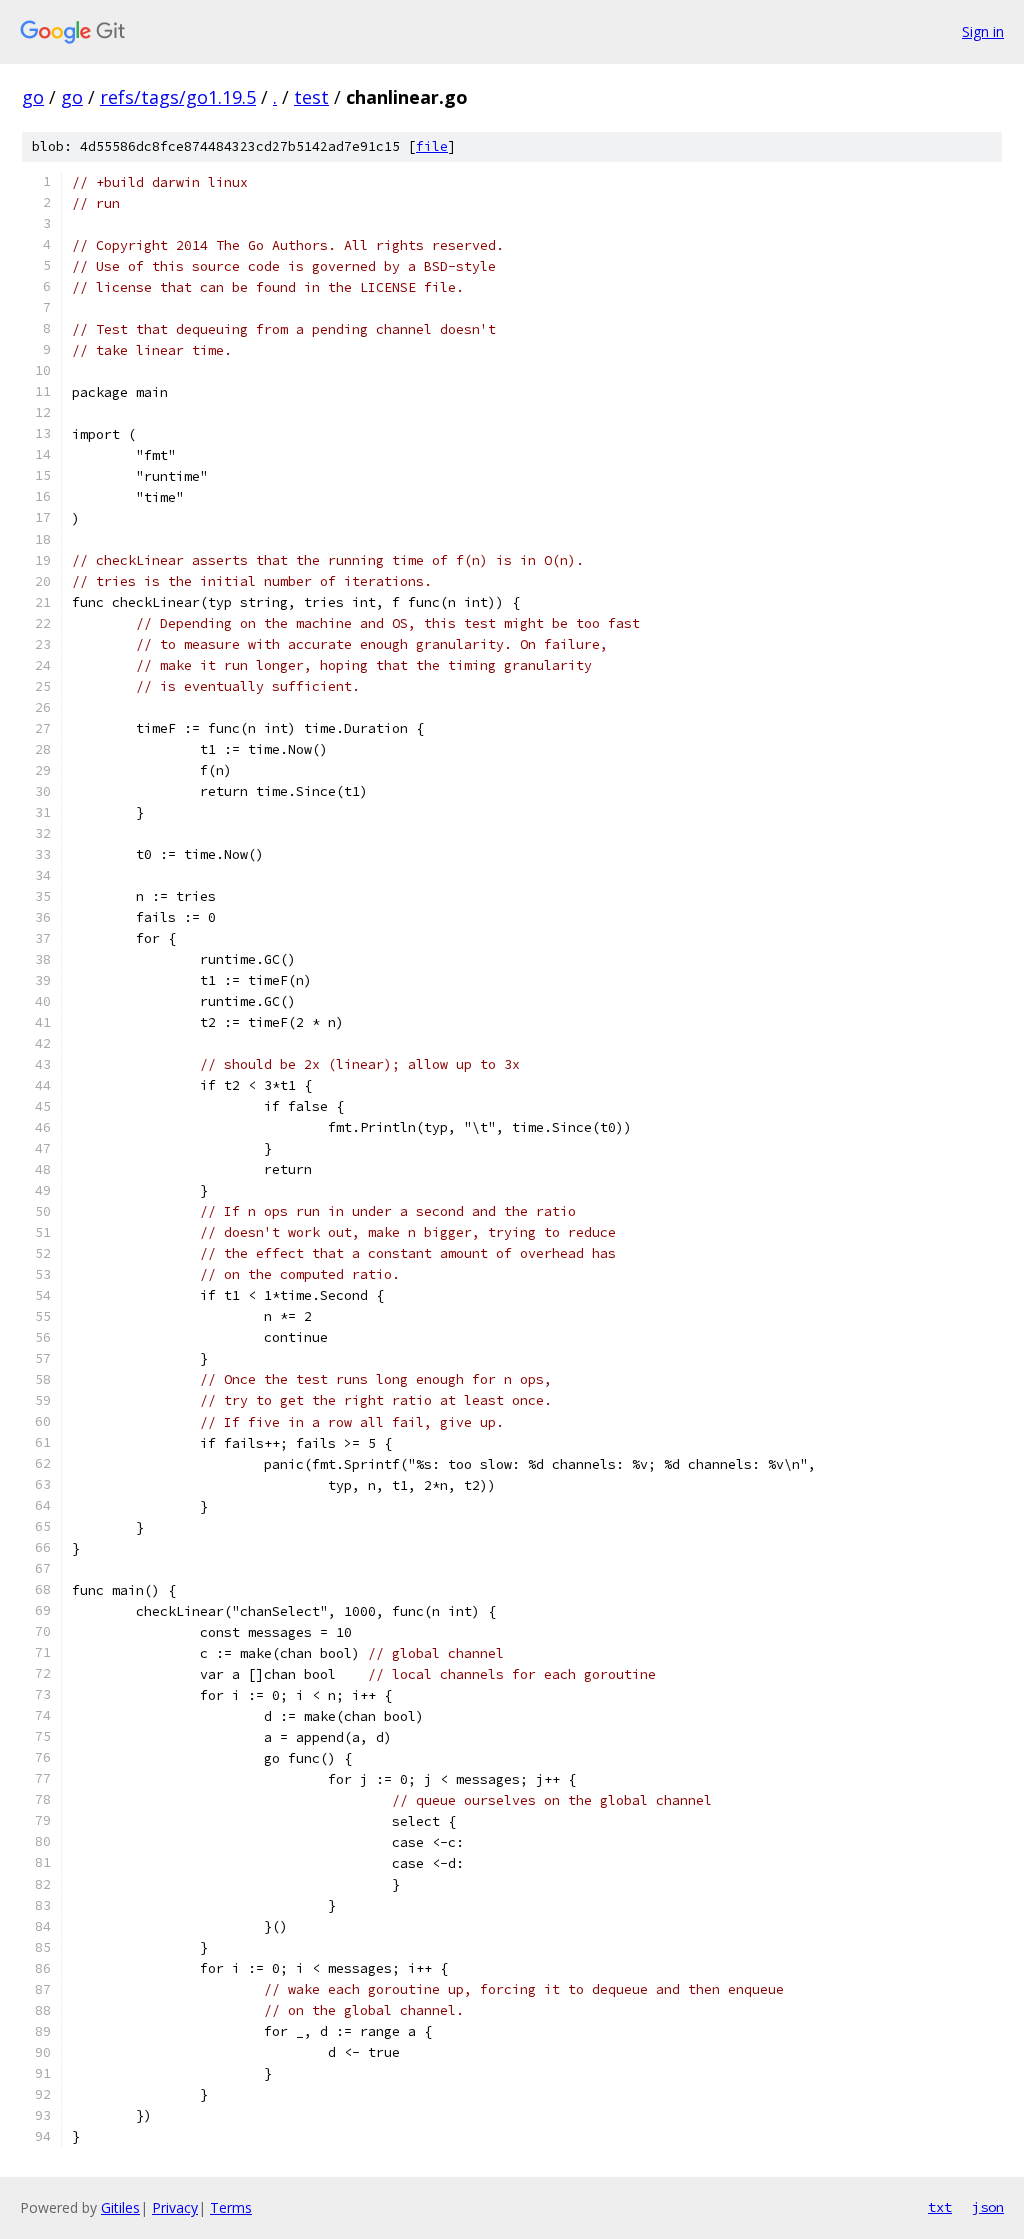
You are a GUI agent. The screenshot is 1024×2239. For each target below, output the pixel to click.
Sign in (983, 31)
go (33, 97)
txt (940, 2207)
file (432, 146)
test (311, 97)
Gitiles (120, 2207)
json (988, 2207)
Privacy (175, 2207)
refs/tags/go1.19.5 (178, 97)
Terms (231, 2207)
